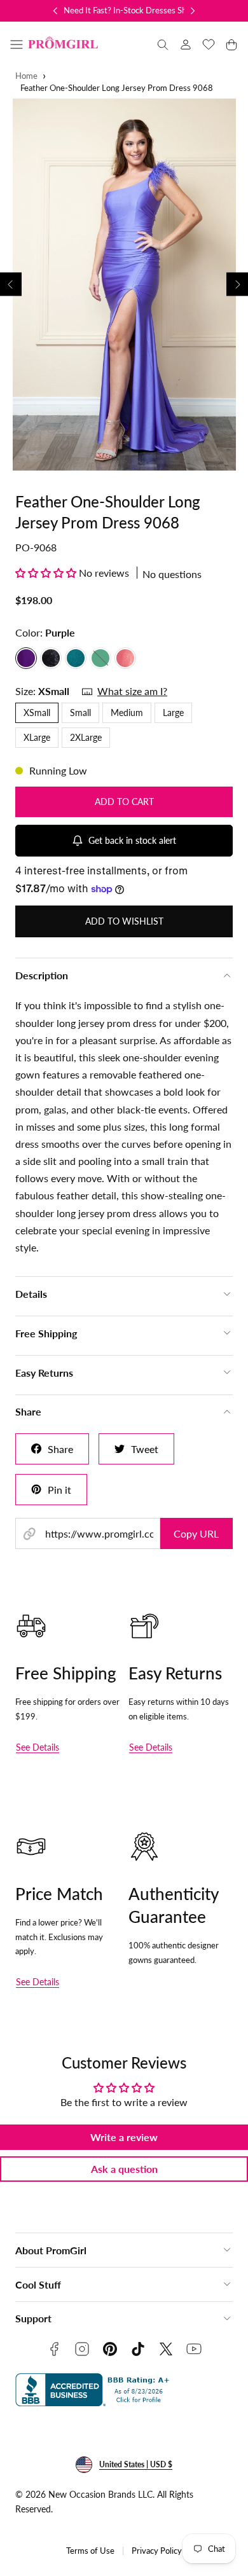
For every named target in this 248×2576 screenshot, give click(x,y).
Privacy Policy (157, 2551)
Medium (127, 713)
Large (173, 713)
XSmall (37, 713)
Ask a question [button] (124, 2169)
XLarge (37, 737)
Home (26, 76)
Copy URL (196, 1533)
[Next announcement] (193, 11)
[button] (17, 45)
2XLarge (86, 737)
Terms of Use (90, 2551)
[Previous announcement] (55, 11)
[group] (124, 285)
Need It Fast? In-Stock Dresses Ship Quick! (141, 10)
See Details (38, 1747)
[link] (186, 45)
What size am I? (132, 691)
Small (80, 713)
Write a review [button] (124, 2137)
